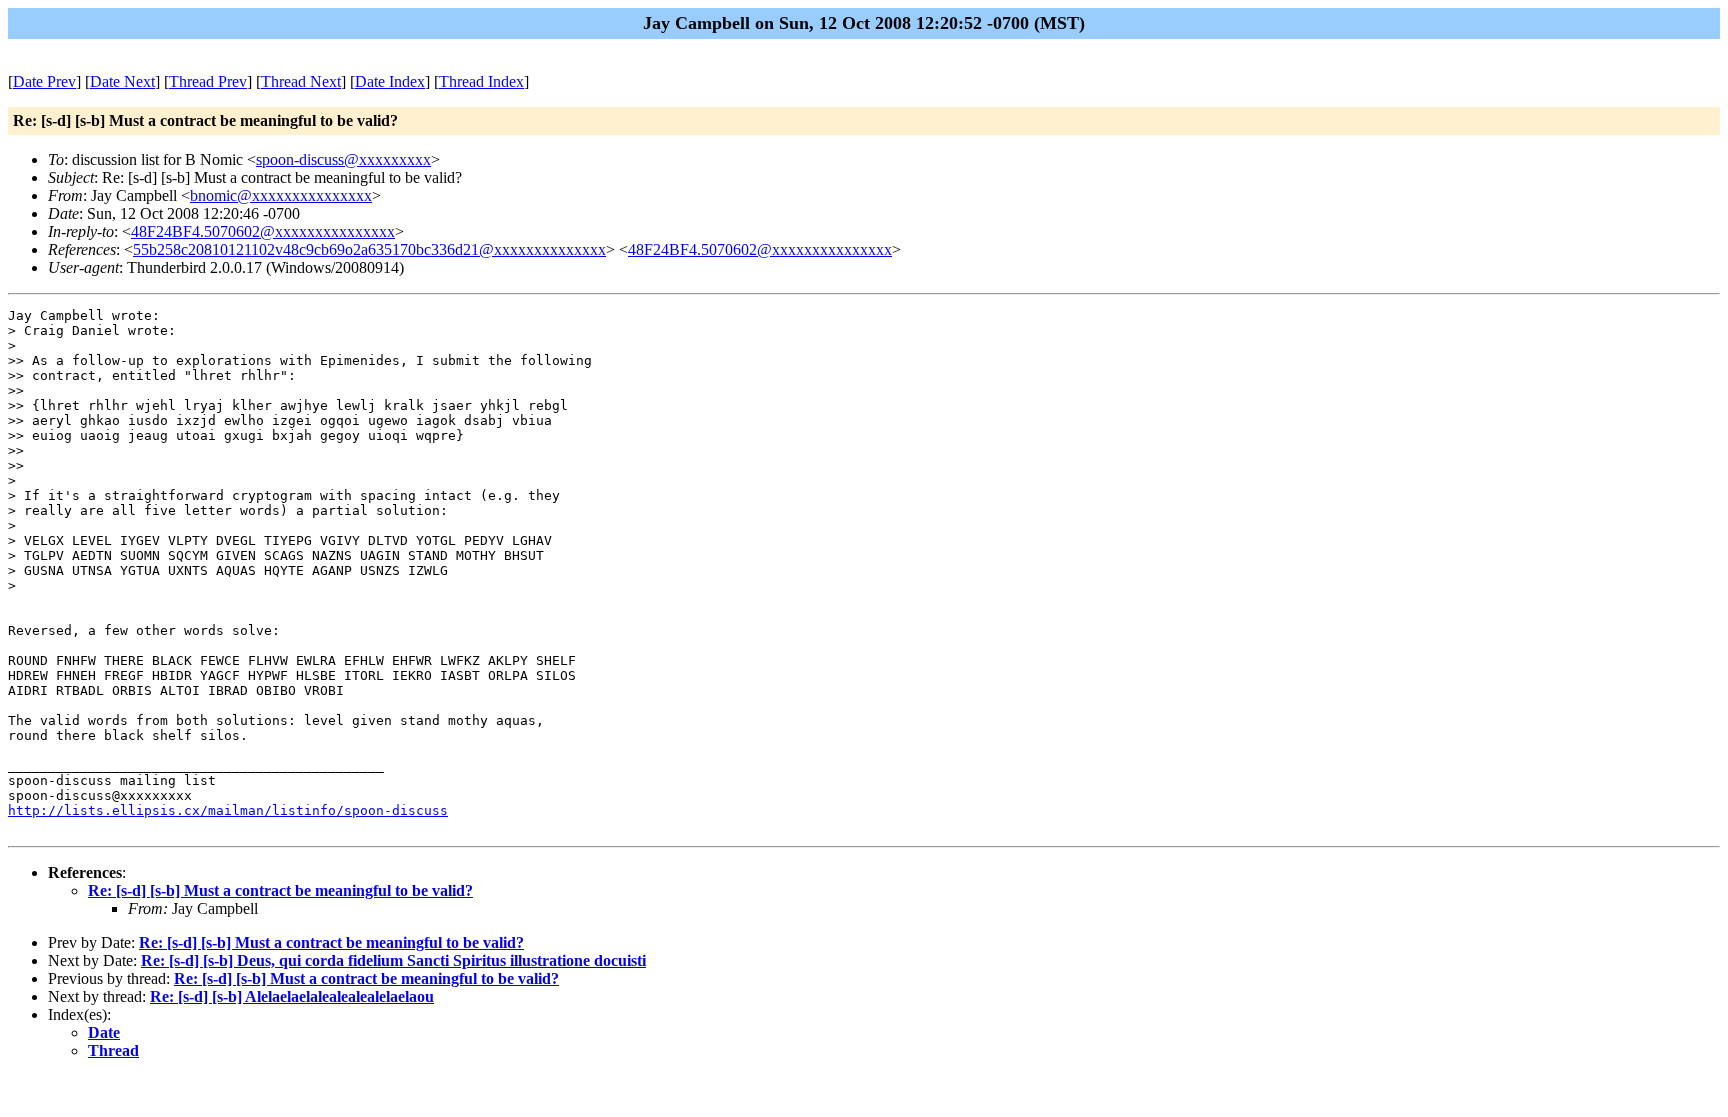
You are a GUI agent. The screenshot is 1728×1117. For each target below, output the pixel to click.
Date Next (122, 81)
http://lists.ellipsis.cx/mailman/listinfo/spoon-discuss (228, 810)
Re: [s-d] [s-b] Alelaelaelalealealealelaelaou (292, 996)
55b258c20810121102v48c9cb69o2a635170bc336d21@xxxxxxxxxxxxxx (369, 249)
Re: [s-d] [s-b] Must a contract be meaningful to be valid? (280, 890)
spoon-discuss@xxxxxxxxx (343, 159)
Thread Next (301, 81)
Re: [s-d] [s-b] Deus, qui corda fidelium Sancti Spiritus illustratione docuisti (393, 960)
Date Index (390, 81)
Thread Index (481, 81)
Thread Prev (208, 81)
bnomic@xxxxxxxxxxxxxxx (281, 195)
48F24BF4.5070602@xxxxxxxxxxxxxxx (263, 231)
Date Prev (44, 81)
